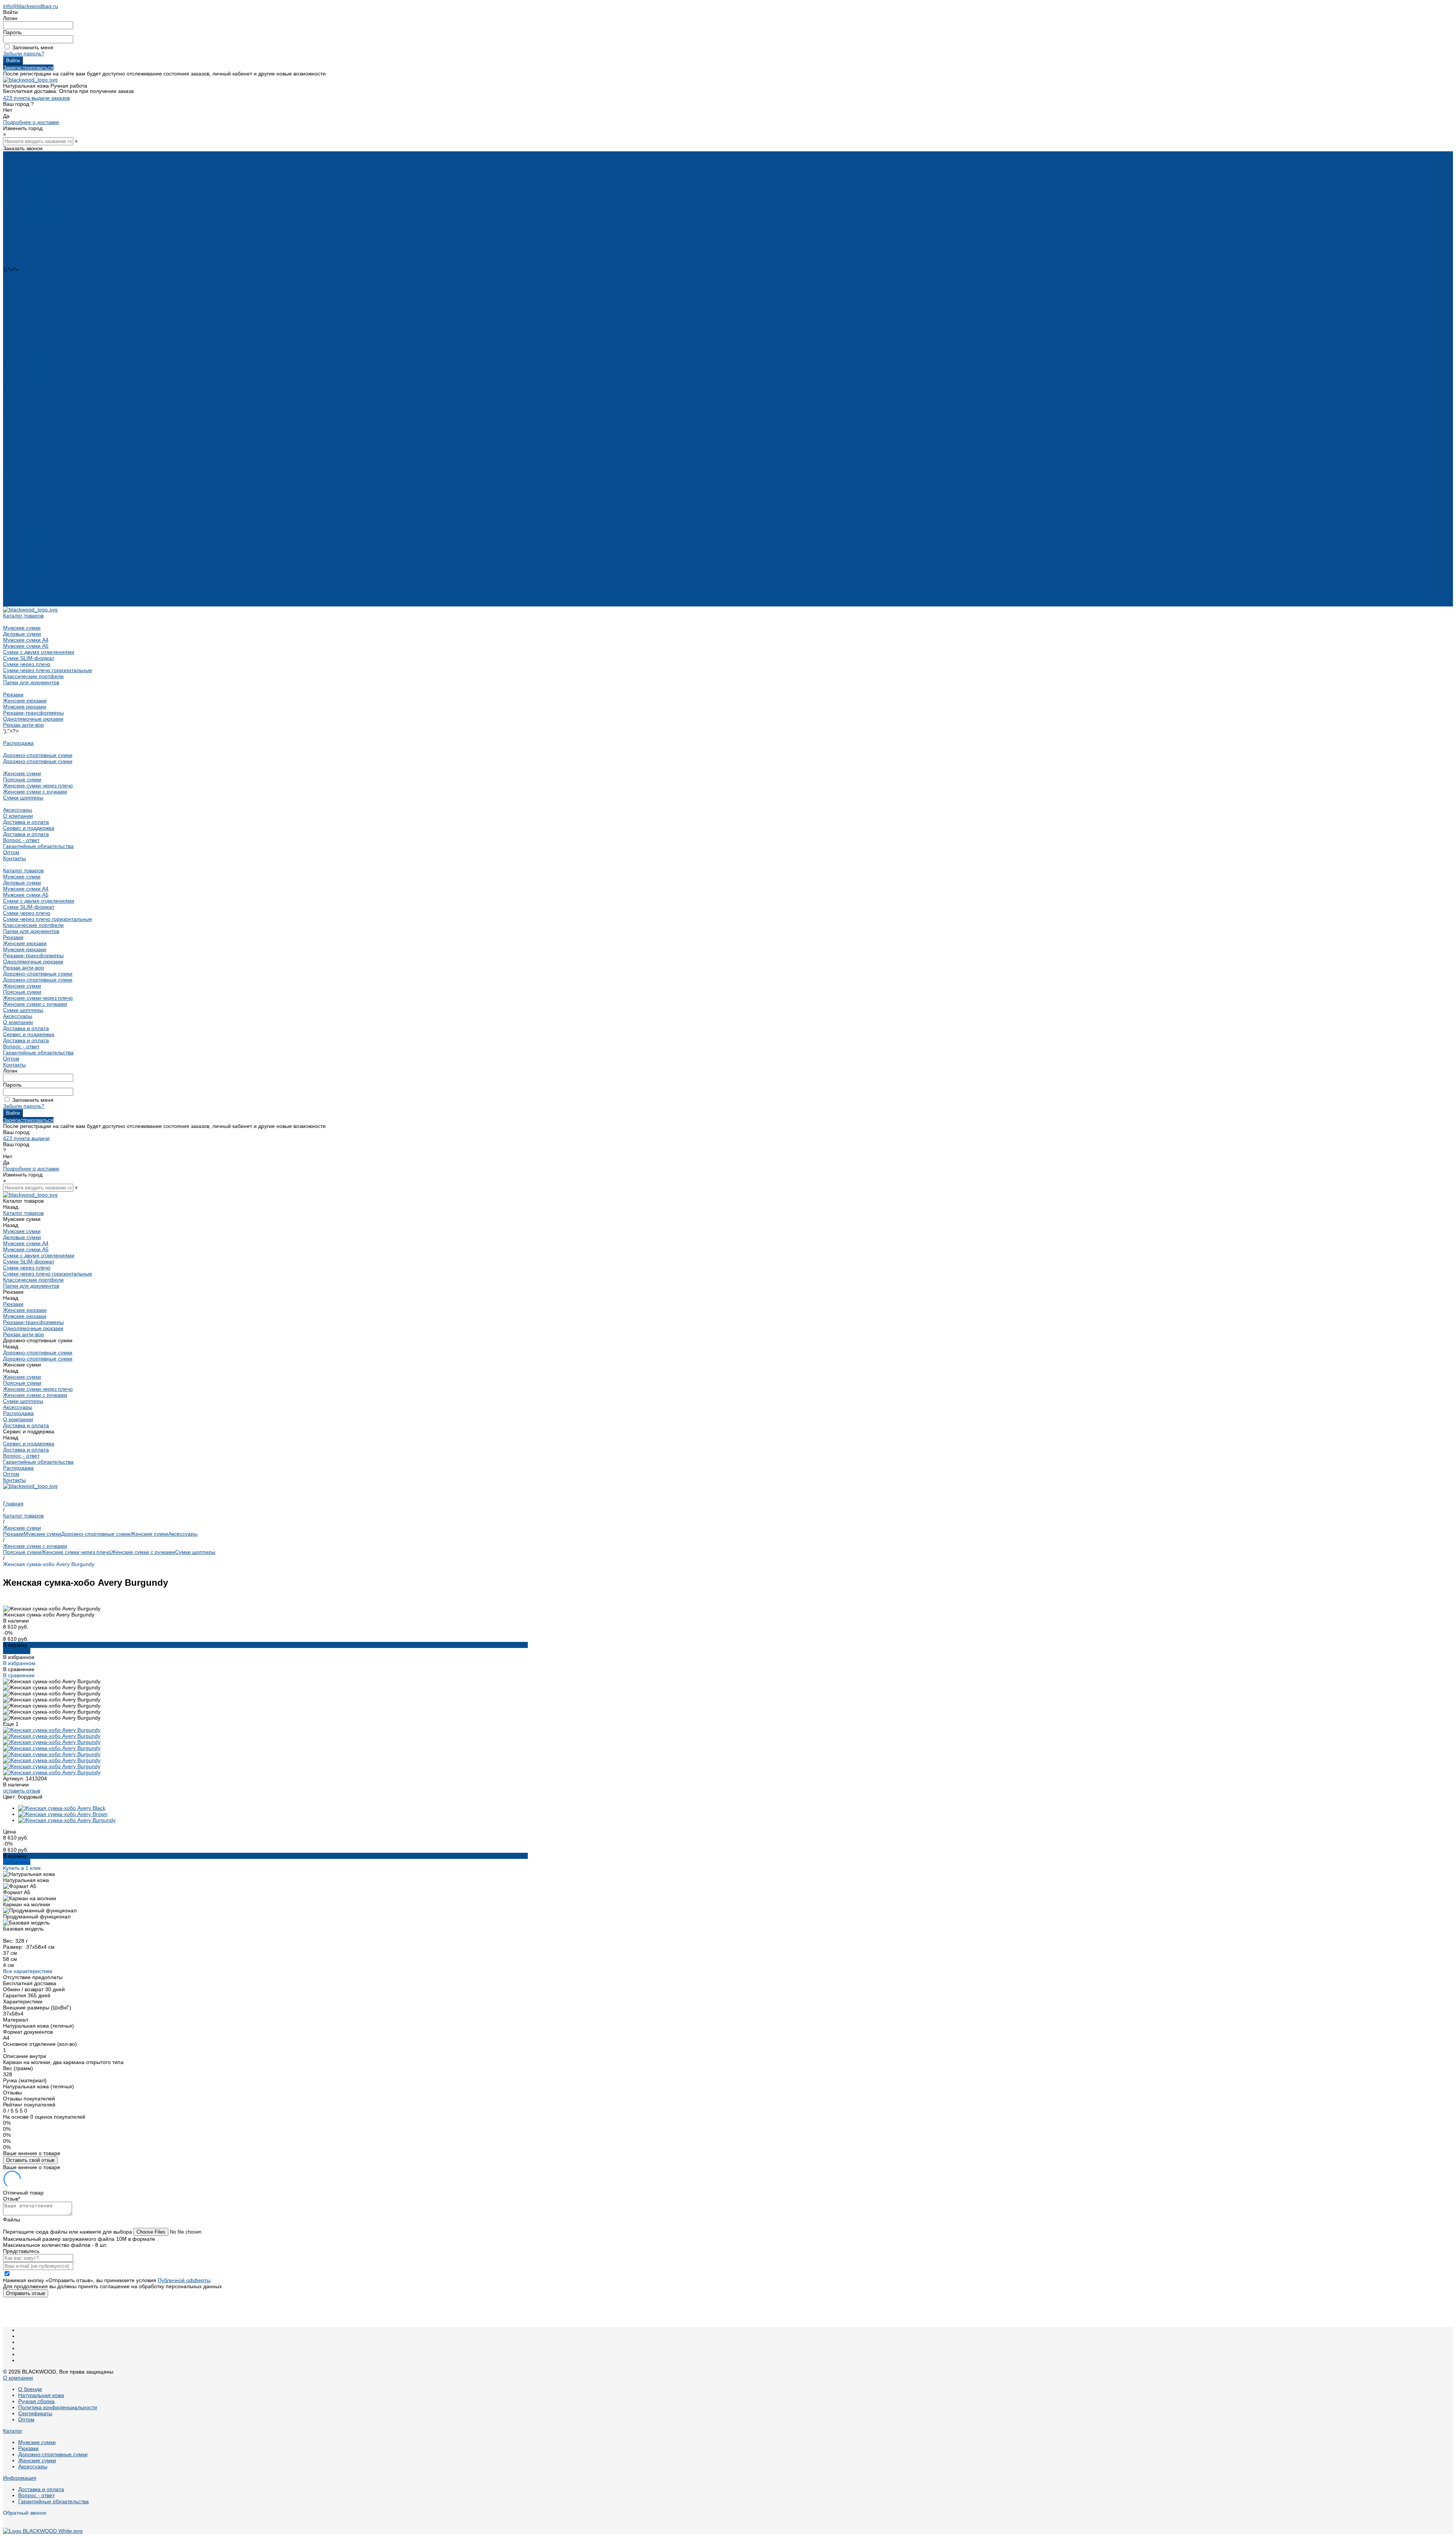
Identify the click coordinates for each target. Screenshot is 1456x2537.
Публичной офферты (184, 2280)
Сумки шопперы (23, 336)
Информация (20, 2478)
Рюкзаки (13, 233)
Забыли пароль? (24, 53)
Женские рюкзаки (25, 239)
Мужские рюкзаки (25, 245)
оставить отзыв (22, 1791)
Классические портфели (33, 215)
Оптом (11, 597)
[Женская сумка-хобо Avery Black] (62, 1808)
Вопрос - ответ (21, 379)
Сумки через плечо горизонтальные (48, 209)
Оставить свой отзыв (30, 2160)
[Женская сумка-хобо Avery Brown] (63, 1814)
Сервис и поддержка (29, 573)
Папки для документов (31, 221)
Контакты (14, 603)
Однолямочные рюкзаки (33, 258)
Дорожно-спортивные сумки (38, 294)
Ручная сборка (36, 2401)
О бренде (30, 2389)
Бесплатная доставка (30, 1983)
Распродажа (18, 282)
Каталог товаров (23, 409)
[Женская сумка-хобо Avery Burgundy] (67, 1820)
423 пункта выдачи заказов (36, 98)
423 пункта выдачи (26, 1138)
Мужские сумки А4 (26, 179)
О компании (18, 561)
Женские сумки (22, 312)
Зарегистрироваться (28, 68)
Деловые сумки (22, 173)
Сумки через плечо (27, 203)
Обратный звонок (25, 2513)
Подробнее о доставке (31, 122)
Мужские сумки (22, 167)
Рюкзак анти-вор (24, 264)
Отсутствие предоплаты (33, 1977)
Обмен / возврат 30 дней (34, 1989)
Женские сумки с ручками (35, 330)
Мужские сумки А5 (26, 185)
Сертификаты (35, 2413)
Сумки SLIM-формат (29, 197)
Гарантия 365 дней (27, 1995)
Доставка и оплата (26, 373)
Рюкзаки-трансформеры (33, 251)
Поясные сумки (22, 318)
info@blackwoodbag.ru (31, 6)
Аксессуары (18, 349)
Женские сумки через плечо (38, 324)
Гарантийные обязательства (38, 385)
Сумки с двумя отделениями (39, 191)
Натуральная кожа (41, 2395)
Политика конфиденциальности (58, 2407)
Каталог (13, 2431)
